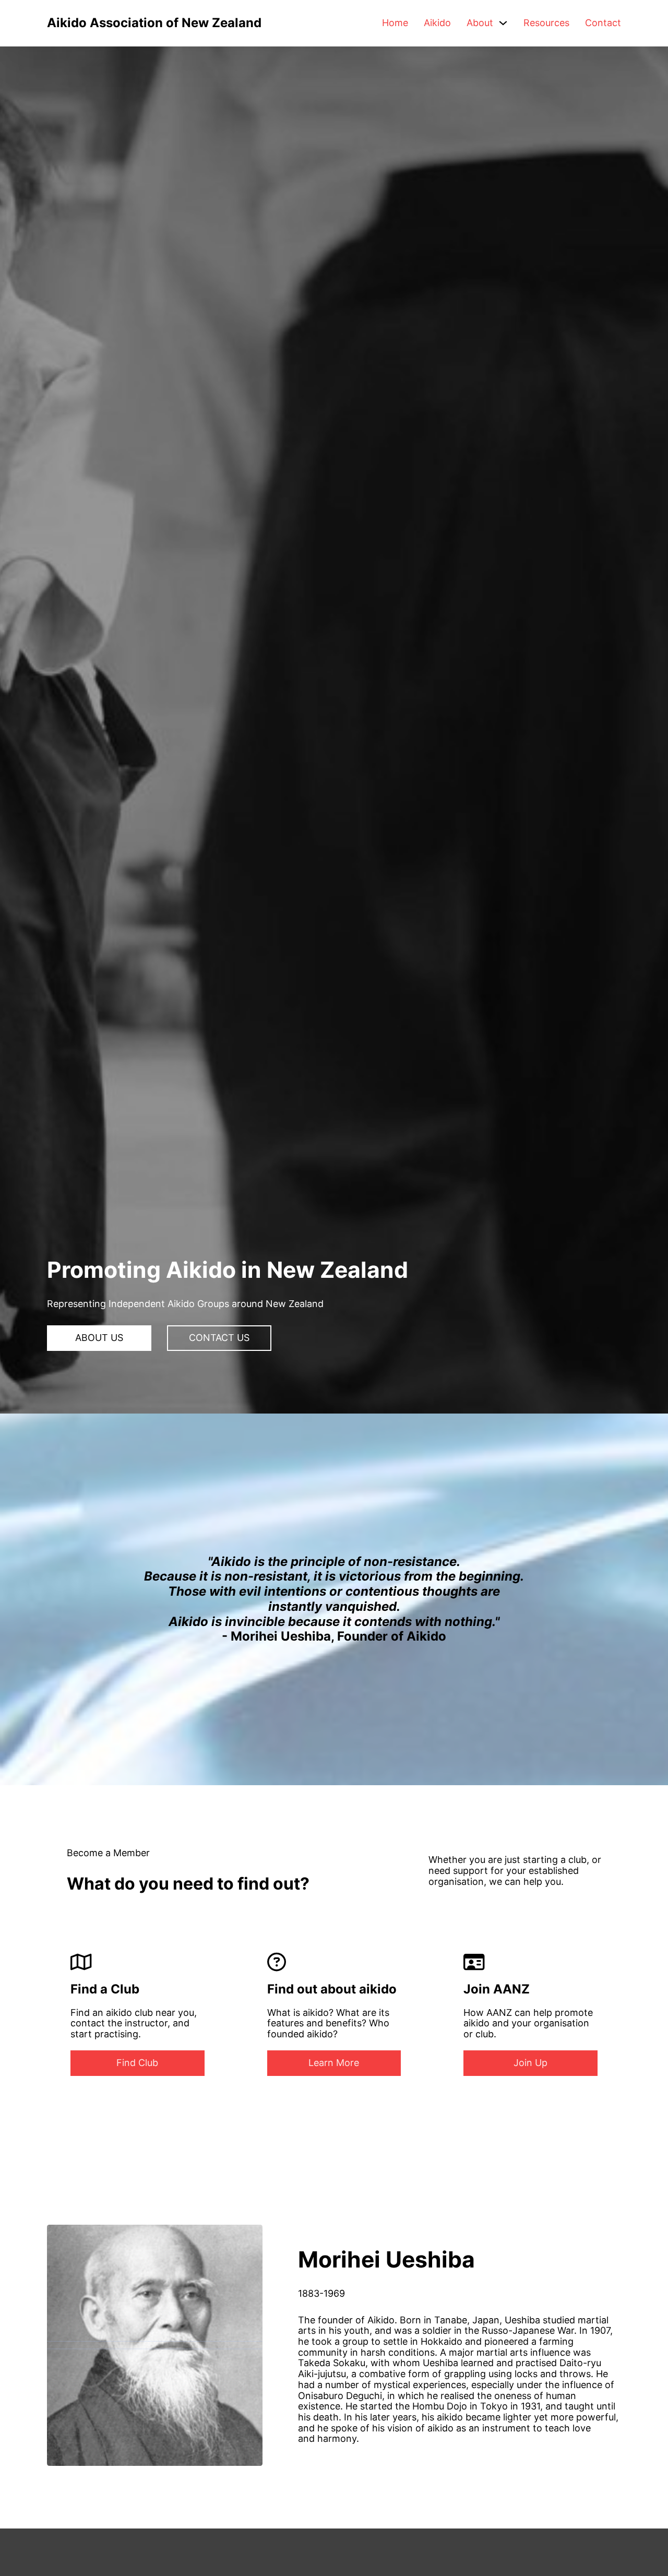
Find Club (137, 2063)
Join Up (530, 2063)
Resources (546, 23)
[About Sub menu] (503, 23)
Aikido (437, 23)
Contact (603, 23)
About (480, 23)
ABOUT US (99, 1338)
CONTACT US (219, 1338)
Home (395, 23)
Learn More (334, 2063)
